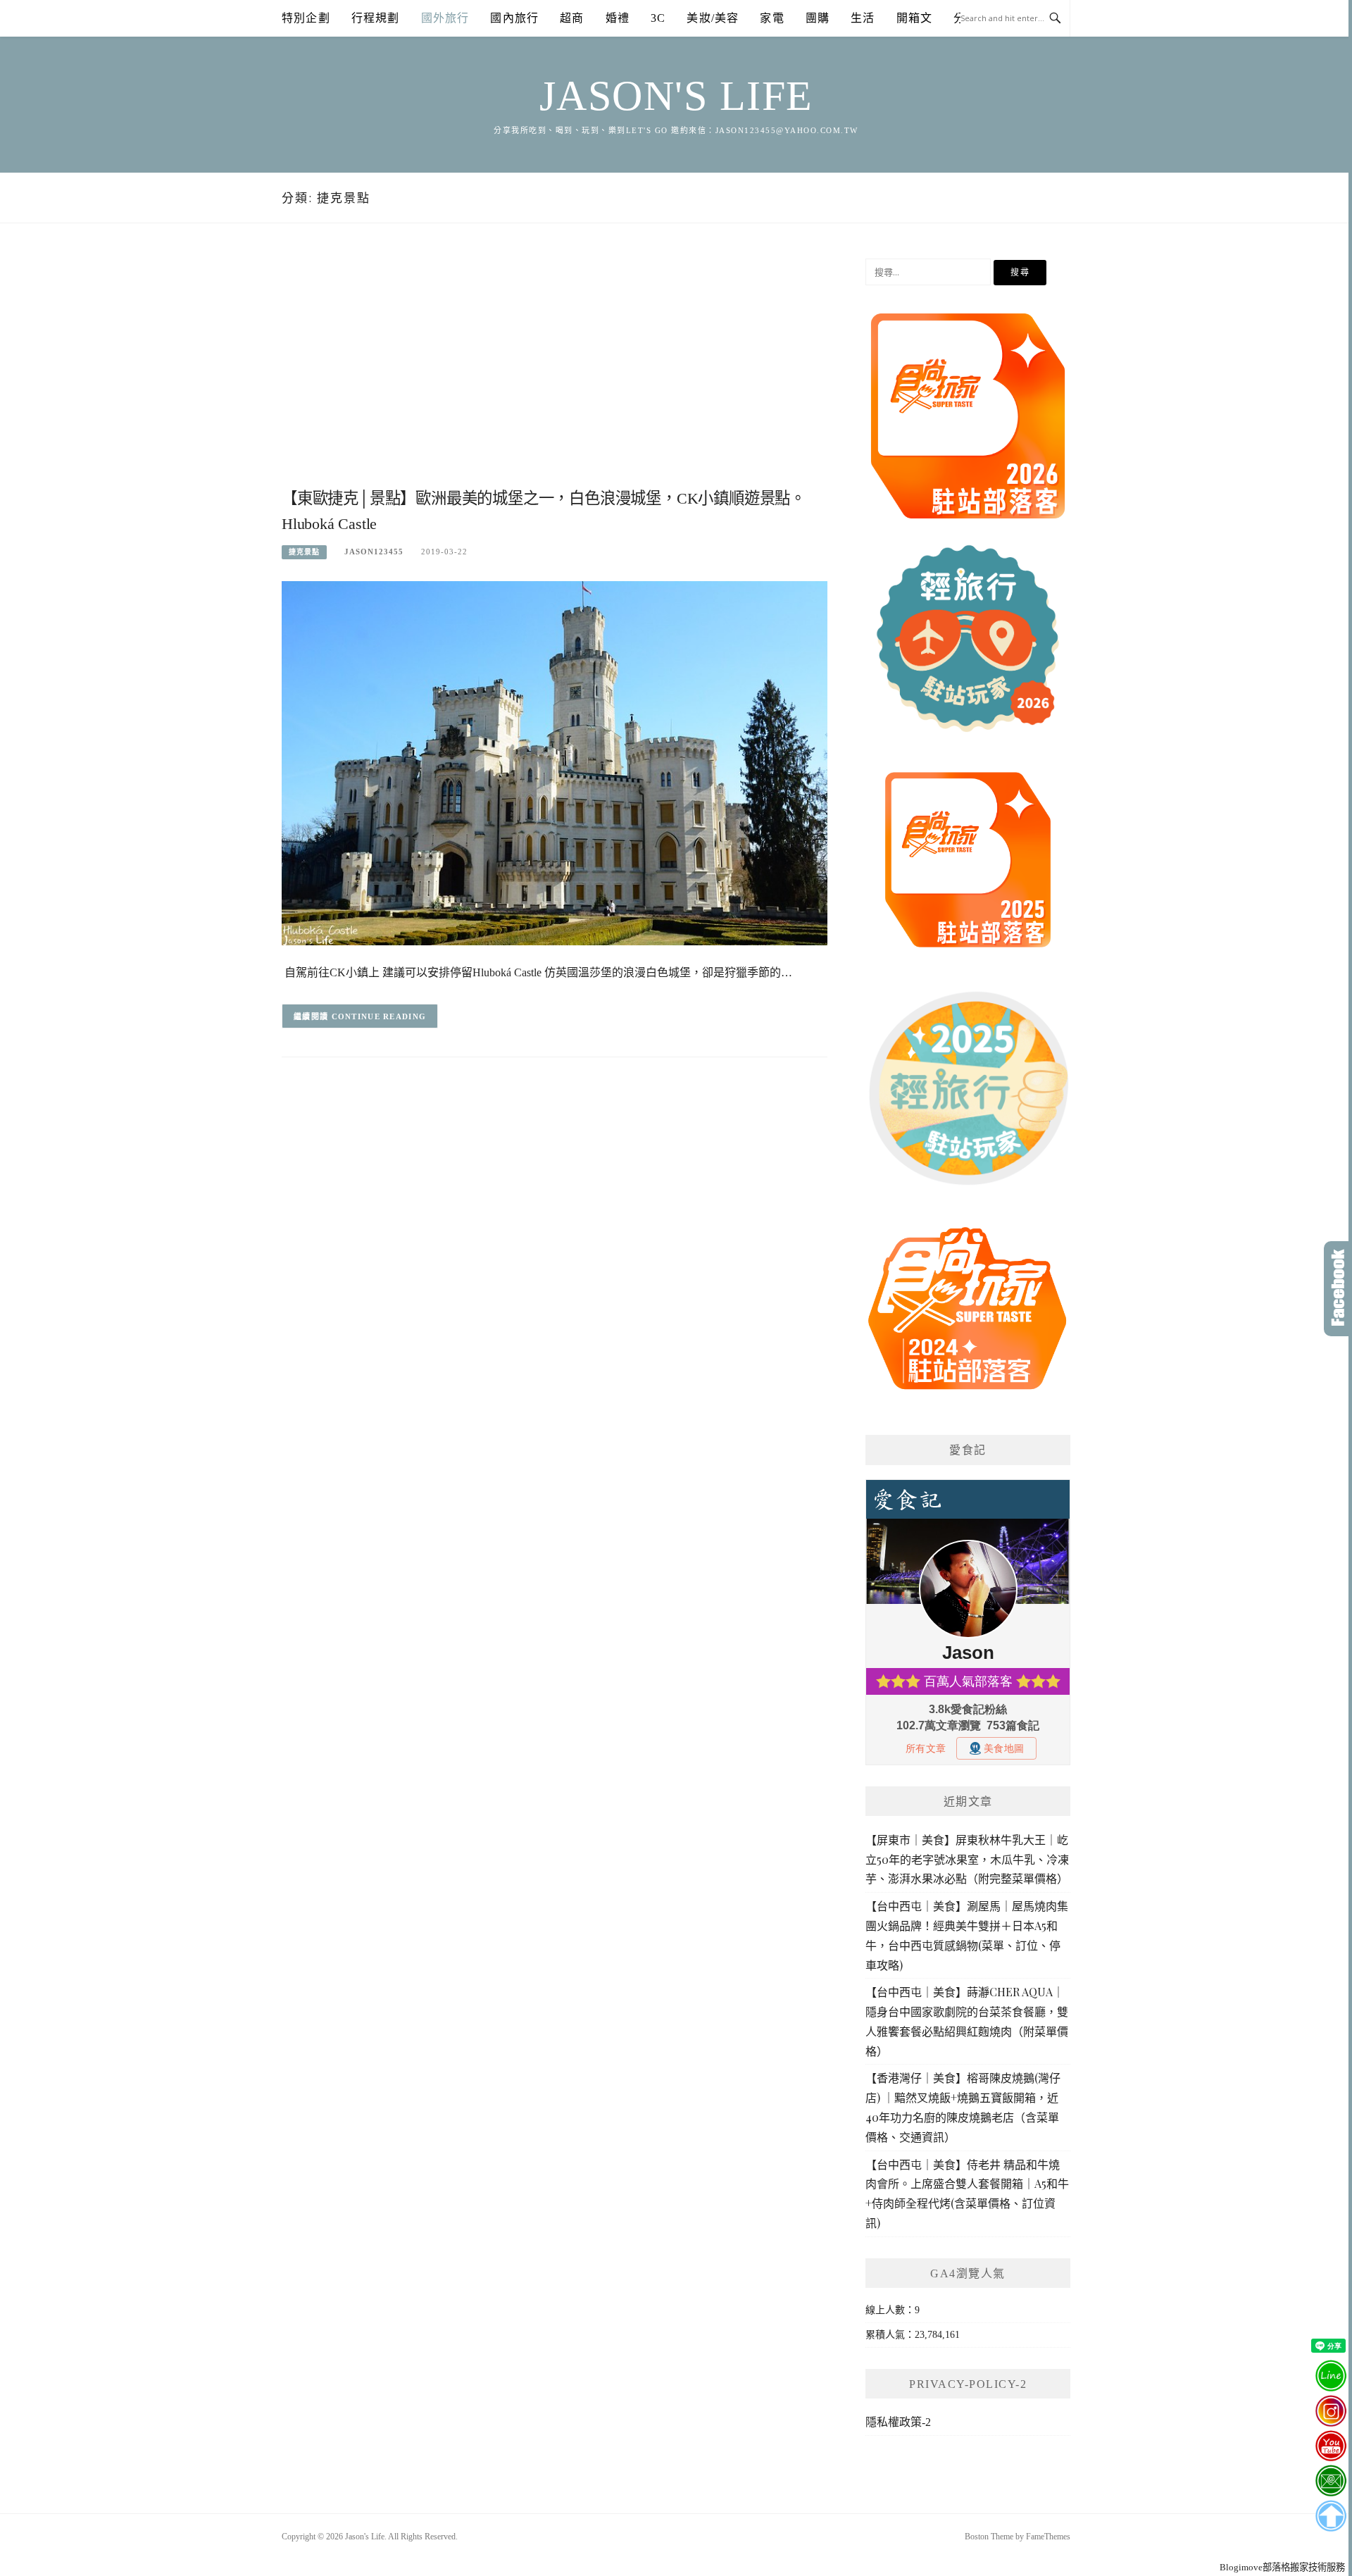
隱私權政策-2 (898, 2422)
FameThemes (1048, 2537)
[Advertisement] (555, 371)
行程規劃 (376, 18)
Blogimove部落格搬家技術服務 (1282, 2567)
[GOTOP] (1331, 2516)
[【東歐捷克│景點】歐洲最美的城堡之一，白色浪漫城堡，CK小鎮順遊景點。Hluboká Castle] (555, 763)
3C (658, 18)
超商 (572, 18)
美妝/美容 (713, 18)
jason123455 (374, 552)
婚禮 (618, 18)
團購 (818, 18)
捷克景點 (304, 552)
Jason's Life (676, 96)
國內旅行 (514, 18)
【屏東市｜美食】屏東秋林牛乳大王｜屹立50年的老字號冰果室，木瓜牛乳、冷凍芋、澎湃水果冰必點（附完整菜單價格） (967, 1859)
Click (1338, 1289)
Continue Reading (379, 1016)
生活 (863, 18)
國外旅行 (445, 18)
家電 (772, 18)
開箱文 (915, 18)
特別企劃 (306, 18)
